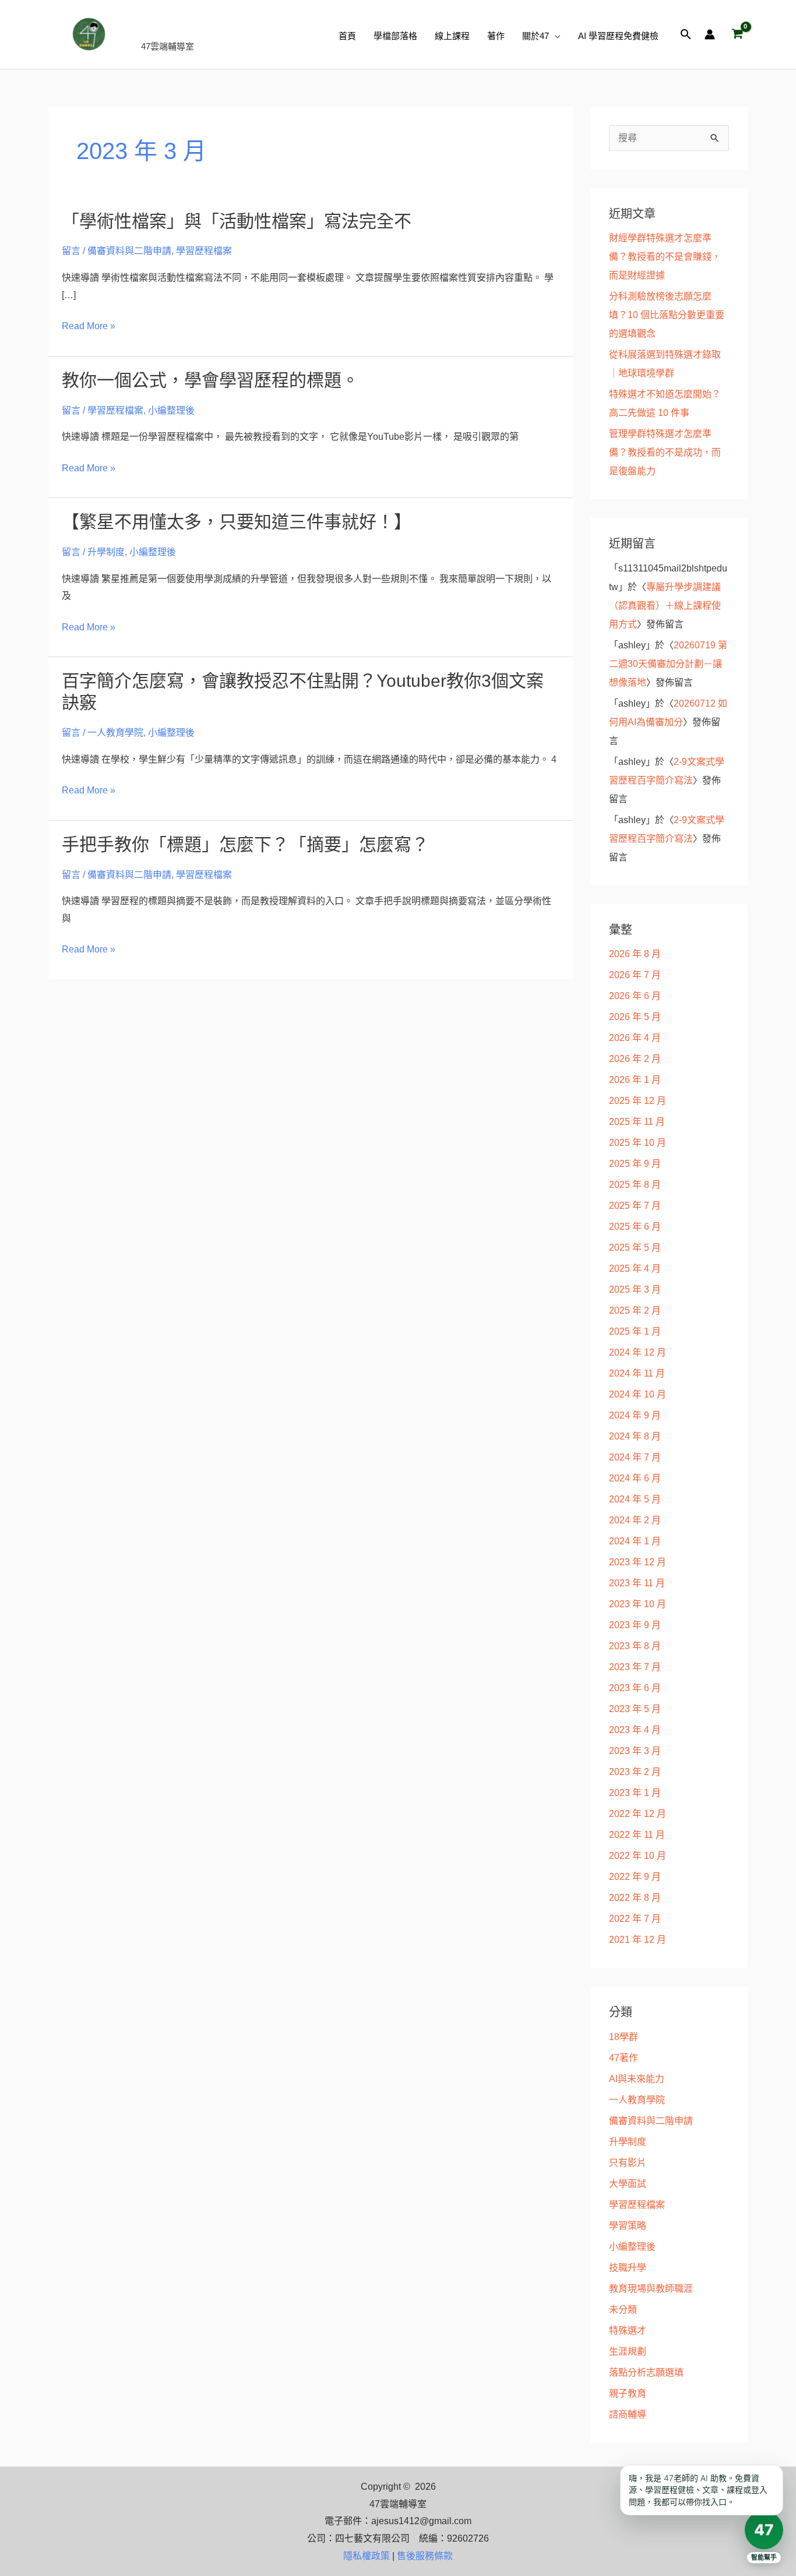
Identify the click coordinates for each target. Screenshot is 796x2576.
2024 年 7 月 (635, 1457)
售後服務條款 (425, 2556)
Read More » (89, 326)
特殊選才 (628, 2330)
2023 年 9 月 (635, 1625)
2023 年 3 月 (635, 1751)
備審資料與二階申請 (129, 251)
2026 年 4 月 (635, 1038)
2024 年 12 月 (637, 1352)
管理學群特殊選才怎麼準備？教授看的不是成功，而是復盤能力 (665, 452)
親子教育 (628, 2393)
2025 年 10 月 (637, 1143)
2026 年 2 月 (635, 1059)
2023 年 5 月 (635, 1709)
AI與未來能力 (637, 2079)
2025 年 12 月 (637, 1101)
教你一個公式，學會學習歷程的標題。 (210, 380)
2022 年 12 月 (637, 1814)
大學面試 (628, 2184)
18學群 (624, 2037)
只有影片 (628, 2163)
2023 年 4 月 (635, 1730)
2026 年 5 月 (635, 1017)
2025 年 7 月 (635, 1206)
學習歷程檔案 (204, 251)
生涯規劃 (628, 2351)
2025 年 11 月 (637, 1122)
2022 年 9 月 (635, 1877)
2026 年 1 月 (635, 1080)
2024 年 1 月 (635, 1541)
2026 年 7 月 (635, 975)
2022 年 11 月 (637, 1835)
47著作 (624, 2058)
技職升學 (628, 2268)
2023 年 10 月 (637, 1604)
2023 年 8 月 (635, 1646)
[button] (555, 36)
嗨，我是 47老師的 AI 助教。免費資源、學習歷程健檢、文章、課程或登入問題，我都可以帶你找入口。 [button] (698, 2490)
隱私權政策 (367, 2556)
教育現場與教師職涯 (651, 2289)
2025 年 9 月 (635, 1164)
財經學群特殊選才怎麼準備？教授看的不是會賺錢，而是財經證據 (665, 257)
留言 (71, 251)
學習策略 (628, 2226)
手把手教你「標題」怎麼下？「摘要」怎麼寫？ (245, 844)
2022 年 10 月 (637, 1856)
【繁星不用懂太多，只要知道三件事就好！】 (237, 522)
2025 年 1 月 (635, 1331)
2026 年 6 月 (635, 996)
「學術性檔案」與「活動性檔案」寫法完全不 (237, 221)
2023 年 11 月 (637, 1583)
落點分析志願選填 (646, 2372)
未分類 (623, 2309)
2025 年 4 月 (635, 1268)
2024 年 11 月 (637, 1373)
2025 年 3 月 (635, 1289)
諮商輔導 (628, 2414)
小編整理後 (171, 410)
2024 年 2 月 (635, 1520)
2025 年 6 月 (635, 1227)
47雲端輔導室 (203, 28)
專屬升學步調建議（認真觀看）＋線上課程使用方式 (665, 606)
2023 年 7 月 (635, 1667)
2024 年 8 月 (635, 1436)
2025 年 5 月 (635, 1248)
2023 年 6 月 (635, 1688)
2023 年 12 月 (637, 1562)
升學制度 (106, 552)
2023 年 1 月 (635, 1793)
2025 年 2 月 (635, 1310)
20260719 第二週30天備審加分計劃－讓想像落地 (668, 664)
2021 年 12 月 (637, 1940)
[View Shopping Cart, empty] (737, 34)
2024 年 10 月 (637, 1394)
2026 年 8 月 (635, 954)
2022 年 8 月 (635, 1898)
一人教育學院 (115, 733)
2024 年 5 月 (635, 1499)
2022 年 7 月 (635, 1919)
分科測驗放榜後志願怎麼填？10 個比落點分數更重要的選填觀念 (667, 315)
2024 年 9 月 (635, 1415)
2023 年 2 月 (635, 1772)
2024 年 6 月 (635, 1478)
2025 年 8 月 (635, 1185)
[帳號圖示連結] (710, 34)
